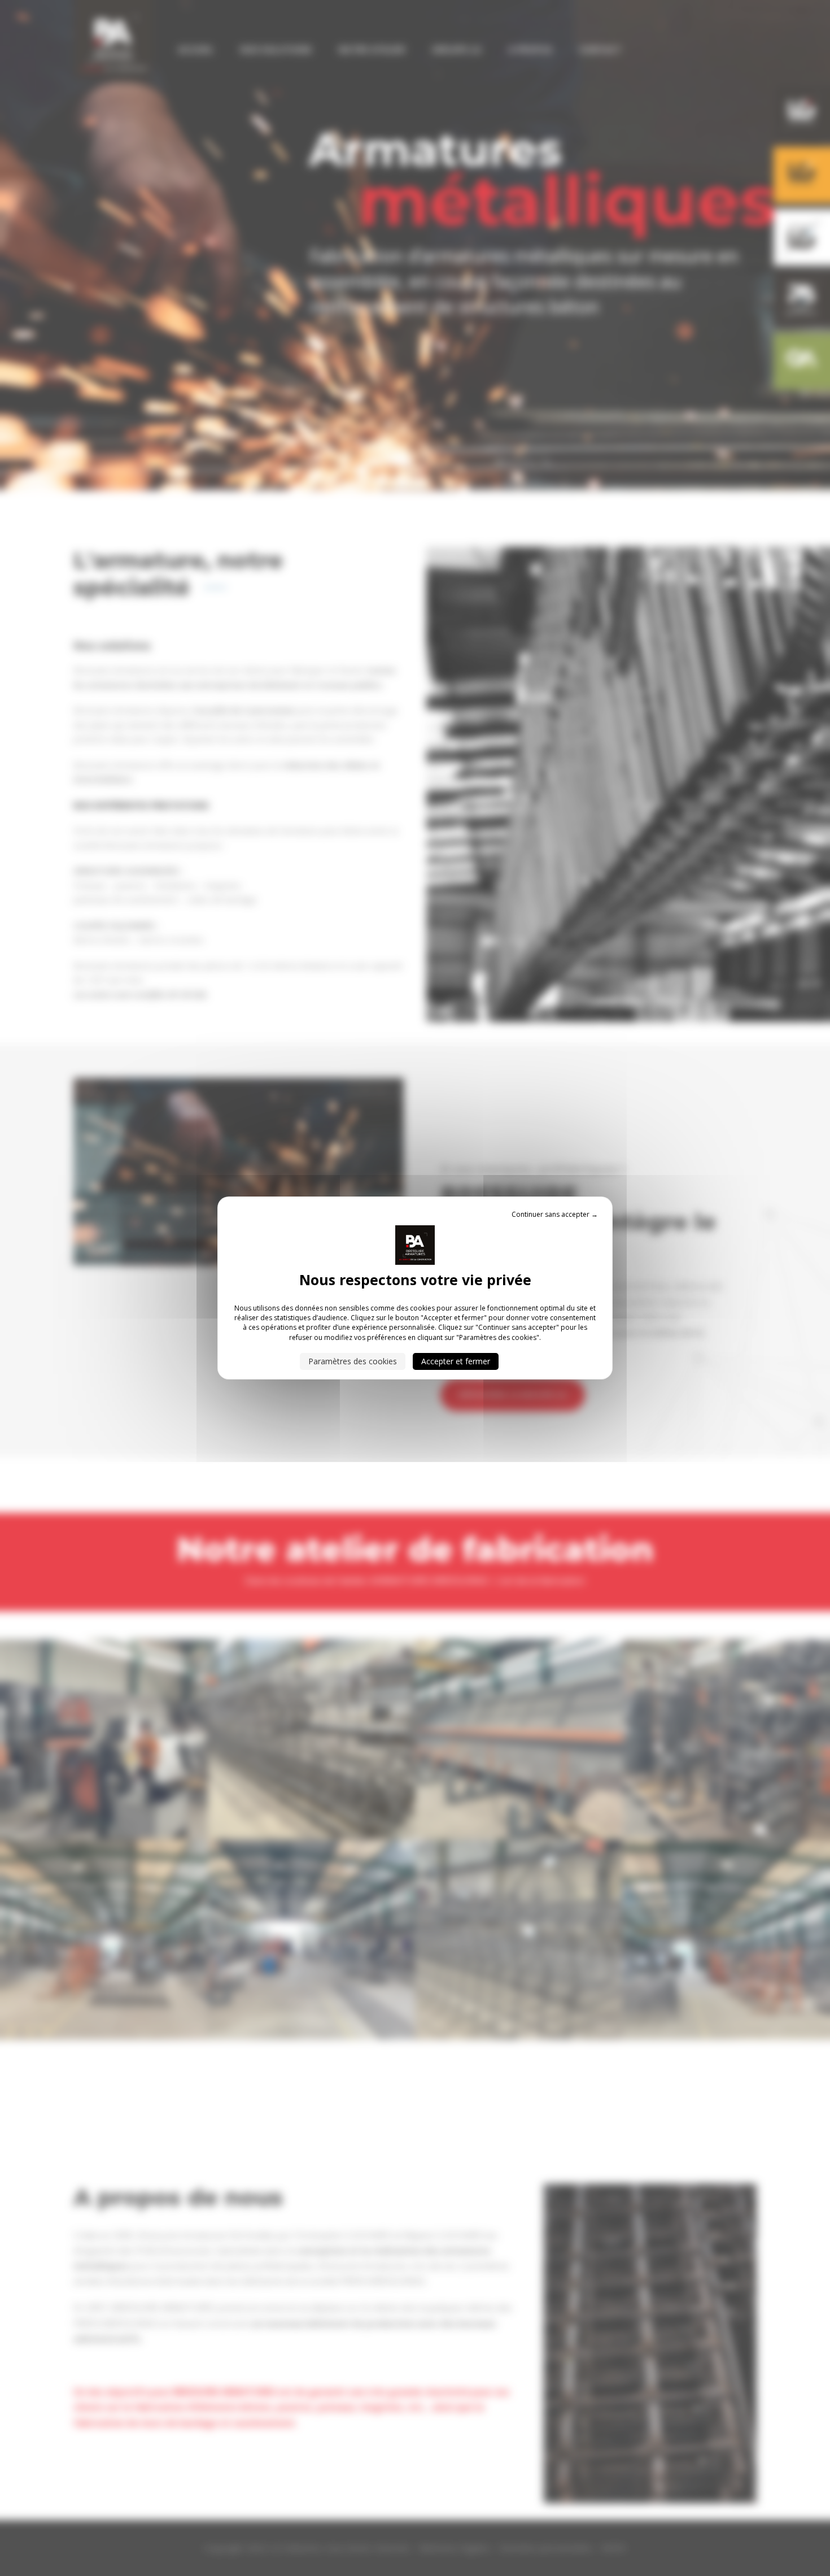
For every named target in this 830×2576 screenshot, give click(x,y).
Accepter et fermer (456, 1361)
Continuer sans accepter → (555, 1214)
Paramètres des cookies (353, 1361)
